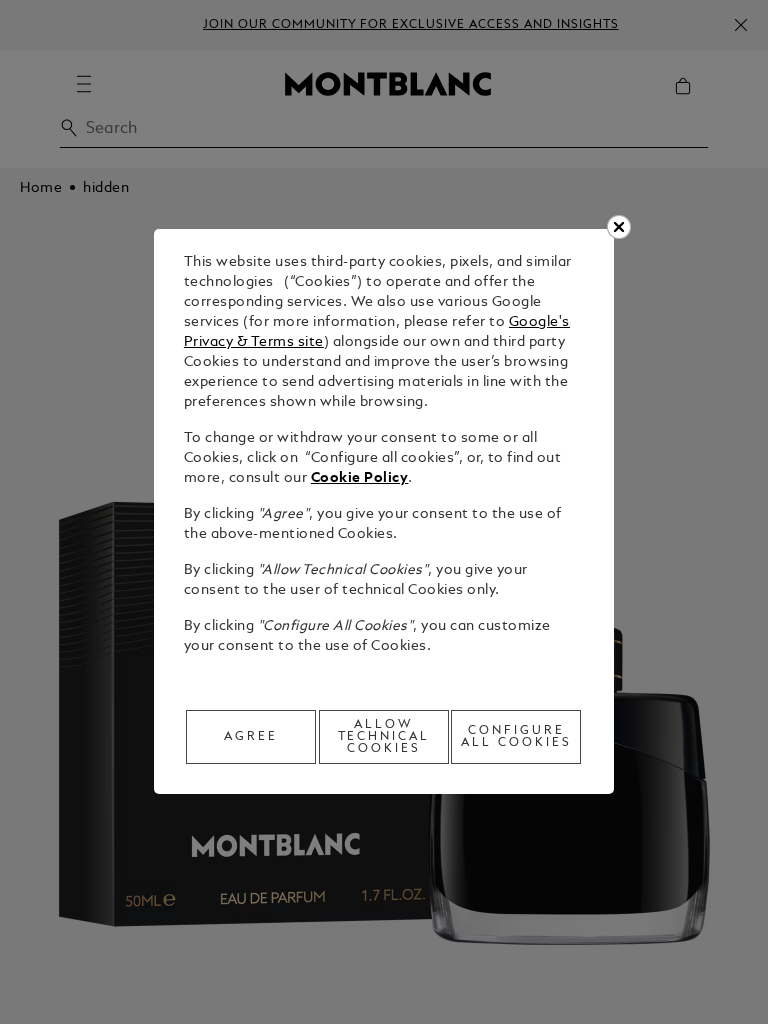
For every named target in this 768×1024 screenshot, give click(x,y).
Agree (251, 737)
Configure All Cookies (516, 737)
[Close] (619, 227)
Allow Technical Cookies (384, 737)
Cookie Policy (360, 478)
